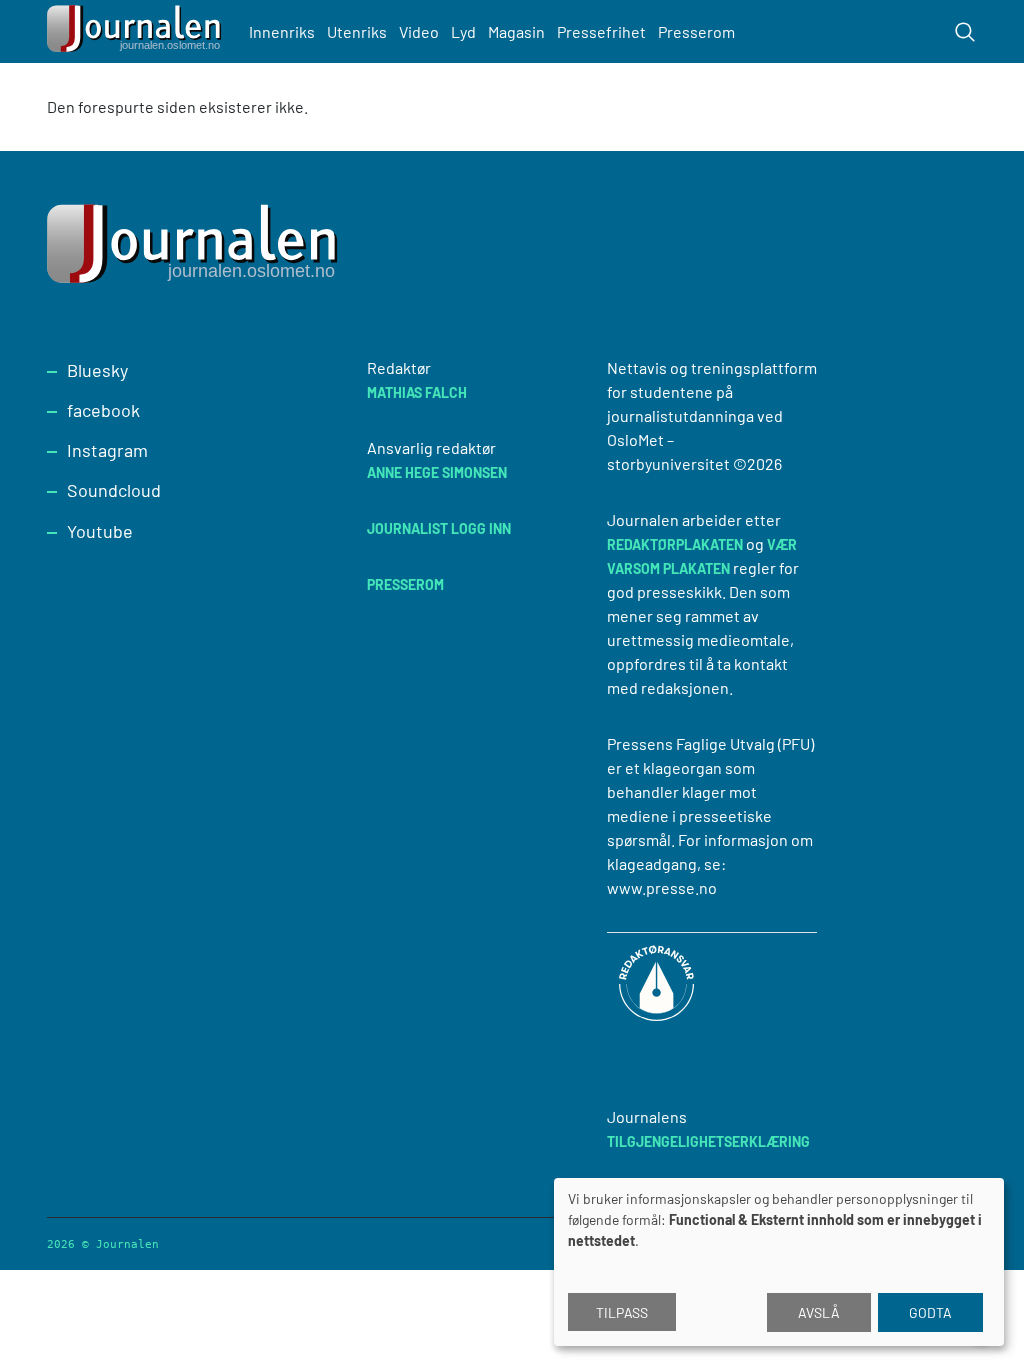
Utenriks (357, 31)
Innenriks (282, 31)
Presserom (696, 31)
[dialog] (779, 1262)
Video (419, 31)
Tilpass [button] (622, 1312)
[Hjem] (137, 31)
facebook (103, 410)
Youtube (100, 531)
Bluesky (97, 370)
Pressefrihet (601, 31)
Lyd (463, 31)
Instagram (107, 450)
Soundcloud (114, 490)
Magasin (516, 31)
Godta (930, 1312)
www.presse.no (662, 887)
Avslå (819, 1312)
